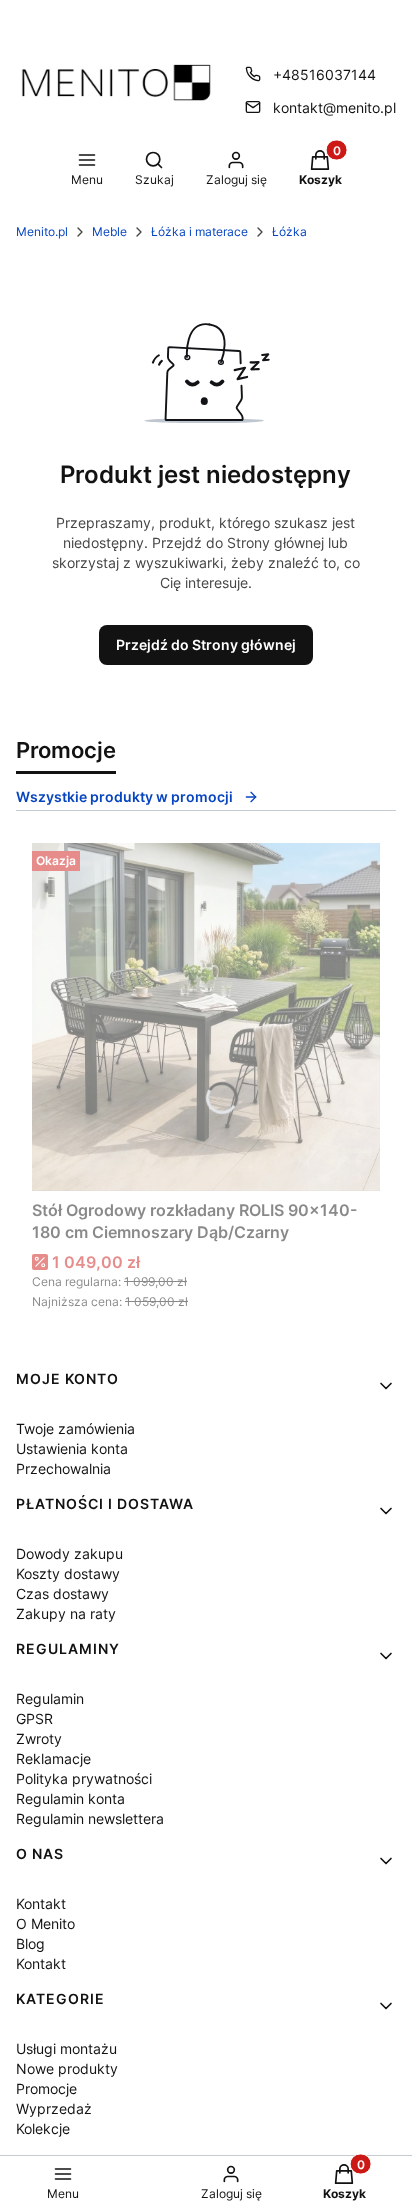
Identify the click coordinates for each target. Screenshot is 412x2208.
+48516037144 (324, 74)
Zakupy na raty (66, 1613)
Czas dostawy (62, 1593)
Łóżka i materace (199, 231)
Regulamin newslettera (90, 1818)
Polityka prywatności (84, 1778)
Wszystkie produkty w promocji (124, 796)
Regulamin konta (70, 1798)
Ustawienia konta (72, 1448)
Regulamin (50, 1698)
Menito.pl (42, 231)
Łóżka (289, 231)
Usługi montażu (66, 2048)
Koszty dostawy (68, 1573)
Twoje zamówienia (75, 1428)
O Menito (45, 1923)
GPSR (34, 1718)
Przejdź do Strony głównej (206, 644)
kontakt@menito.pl (334, 107)
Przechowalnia (63, 1468)
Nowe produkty (67, 2068)
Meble (109, 231)
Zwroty (39, 1738)
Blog (30, 1943)
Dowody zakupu (69, 1553)
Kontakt (41, 1903)
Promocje (46, 2088)
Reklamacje (53, 1758)
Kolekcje (43, 2128)
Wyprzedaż (54, 2108)
